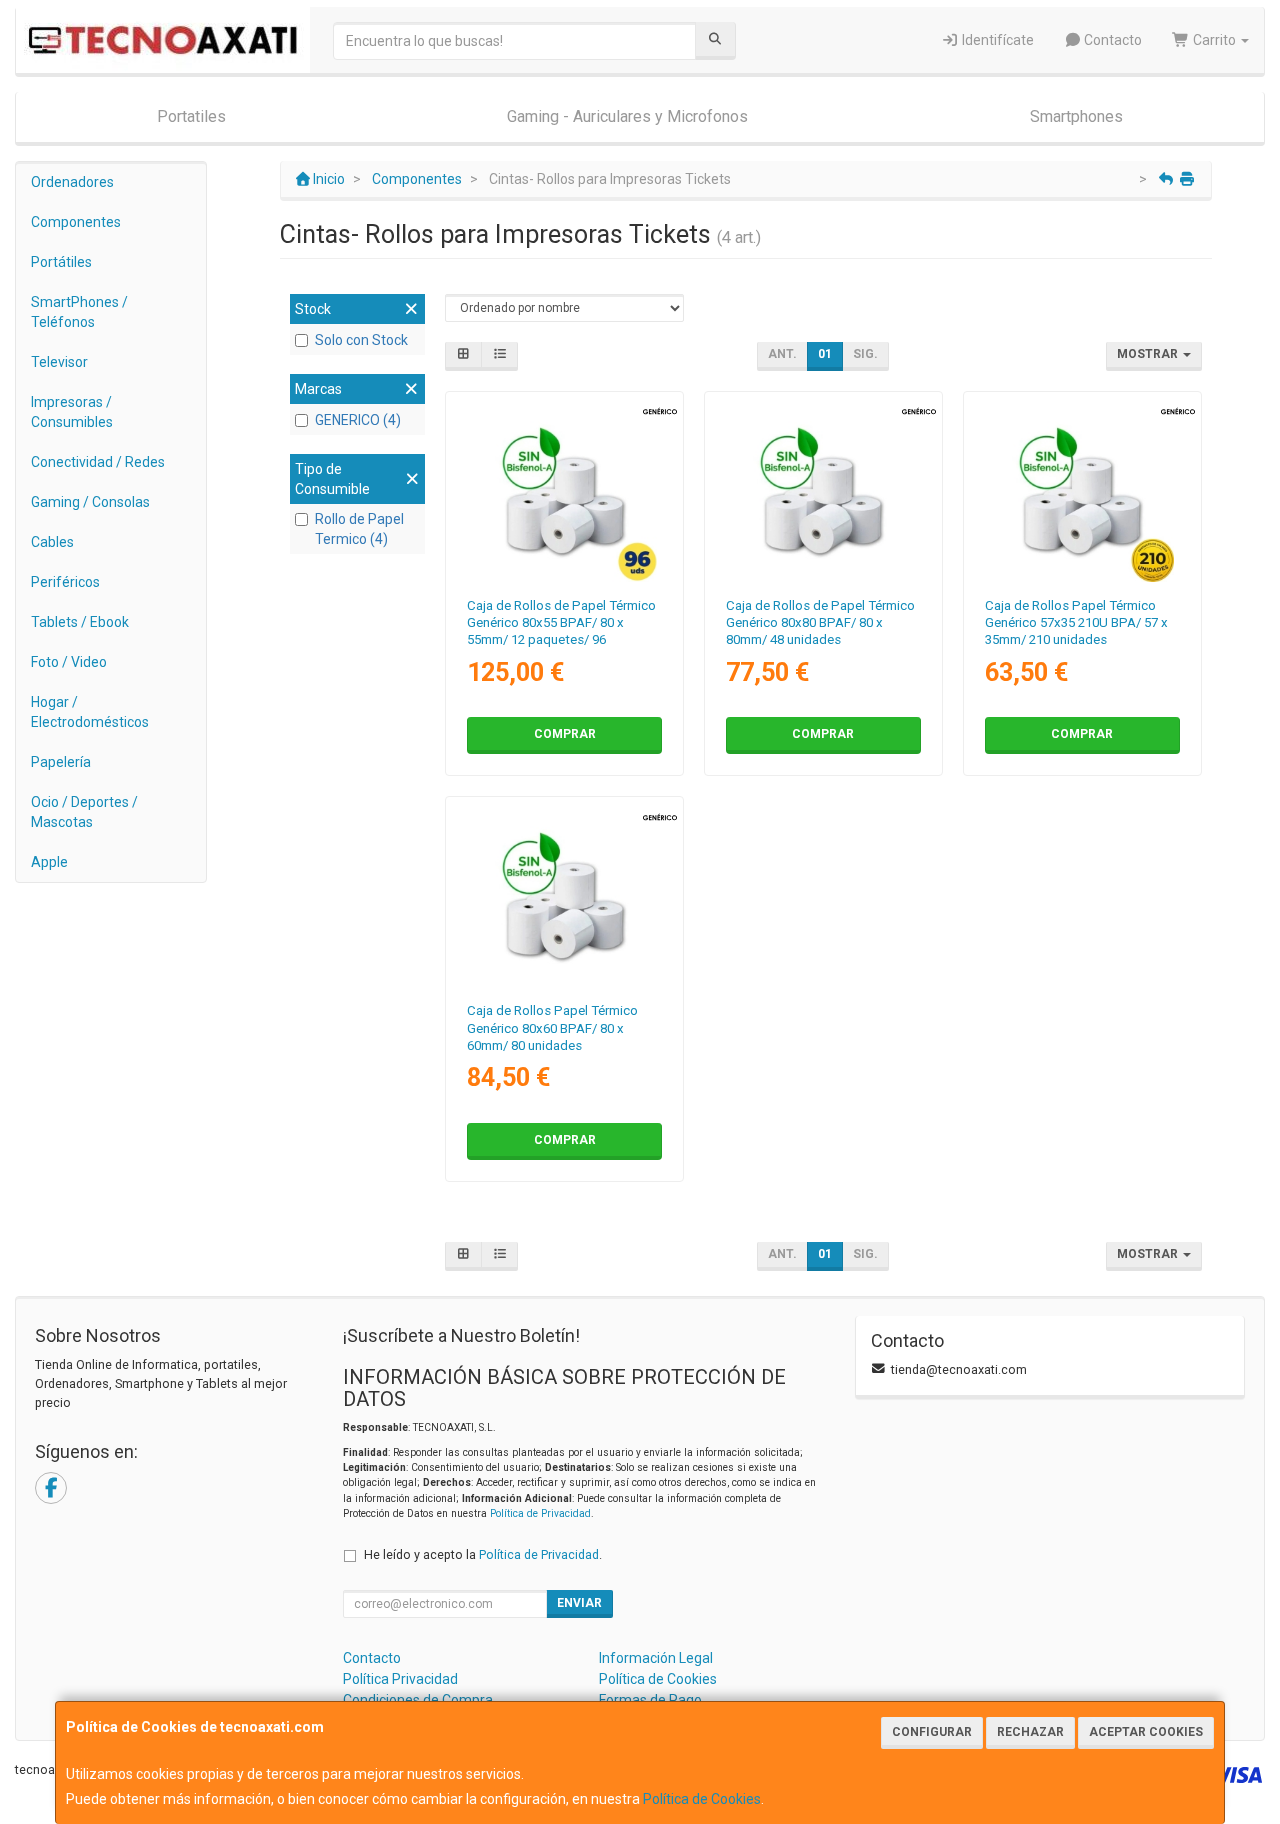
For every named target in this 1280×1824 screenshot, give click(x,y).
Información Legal (656, 1658)
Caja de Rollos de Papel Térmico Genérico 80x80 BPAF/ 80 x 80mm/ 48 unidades (820, 623)
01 (825, 354)
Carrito (1214, 40)
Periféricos (65, 582)
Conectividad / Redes (98, 462)
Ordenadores (72, 182)
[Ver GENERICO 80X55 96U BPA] (565, 490)
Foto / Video (69, 662)
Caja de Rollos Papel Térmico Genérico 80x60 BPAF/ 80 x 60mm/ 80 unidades (552, 1028)
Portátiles (61, 262)
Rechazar (1030, 1732)
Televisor (59, 362)
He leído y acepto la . (483, 1554)
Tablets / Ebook (80, 622)
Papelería (61, 762)
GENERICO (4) (358, 420)
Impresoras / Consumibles (72, 412)
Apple (49, 862)
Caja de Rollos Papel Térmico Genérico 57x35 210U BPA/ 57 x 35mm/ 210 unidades (1076, 623)
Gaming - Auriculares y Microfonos (627, 116)
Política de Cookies (702, 1799)
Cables (52, 542)
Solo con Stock (361, 340)
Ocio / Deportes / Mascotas (84, 812)
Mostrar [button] (1149, 354)
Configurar (932, 1732)
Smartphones (1076, 116)
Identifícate (996, 40)
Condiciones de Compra (418, 1700)
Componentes (76, 222)
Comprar (565, 734)
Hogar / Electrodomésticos (90, 712)
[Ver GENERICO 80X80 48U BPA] (823, 490)
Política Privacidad (400, 1679)
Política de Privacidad (540, 1513)
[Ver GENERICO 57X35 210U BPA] (1082, 490)
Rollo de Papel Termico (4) (359, 529)
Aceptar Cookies (1146, 1732)
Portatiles (191, 116)
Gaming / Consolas (90, 502)
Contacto (1111, 40)
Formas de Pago (650, 1700)
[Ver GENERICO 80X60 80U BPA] (565, 895)
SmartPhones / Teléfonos (79, 312)
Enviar (579, 1603)
